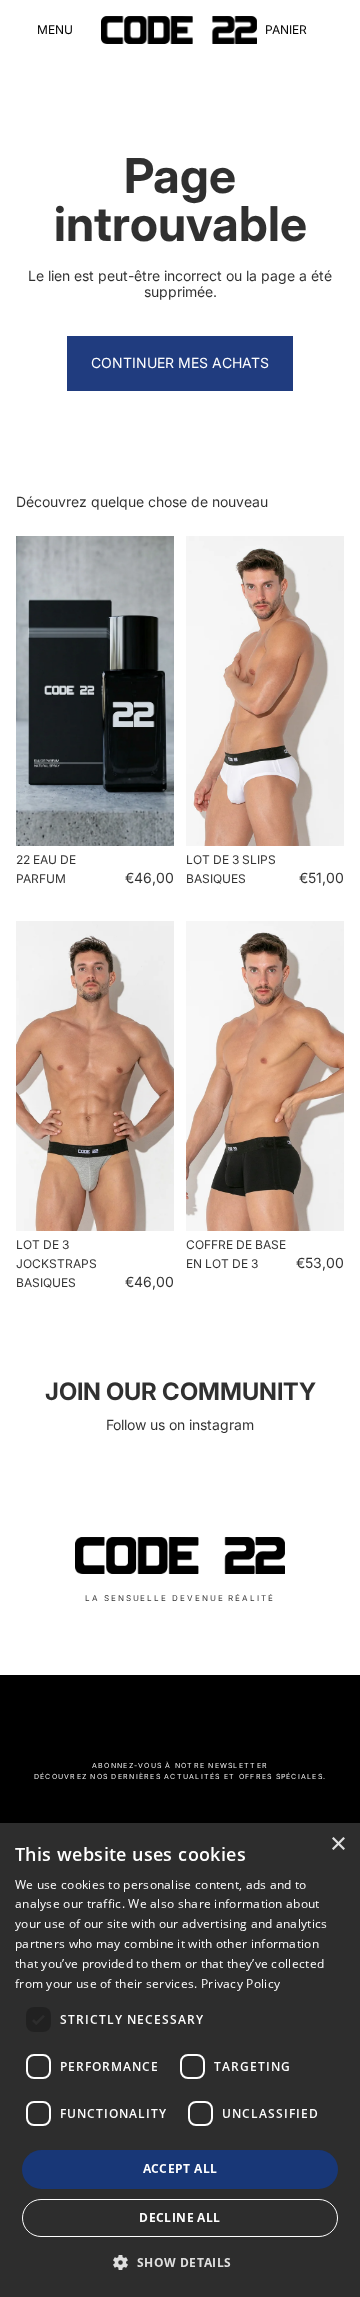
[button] (179, 2262)
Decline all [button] (179, 2217)
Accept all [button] (180, 2168)
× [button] (337, 1844)
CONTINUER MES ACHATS (180, 362)
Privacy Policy (240, 1983)
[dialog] (180, 2060)
